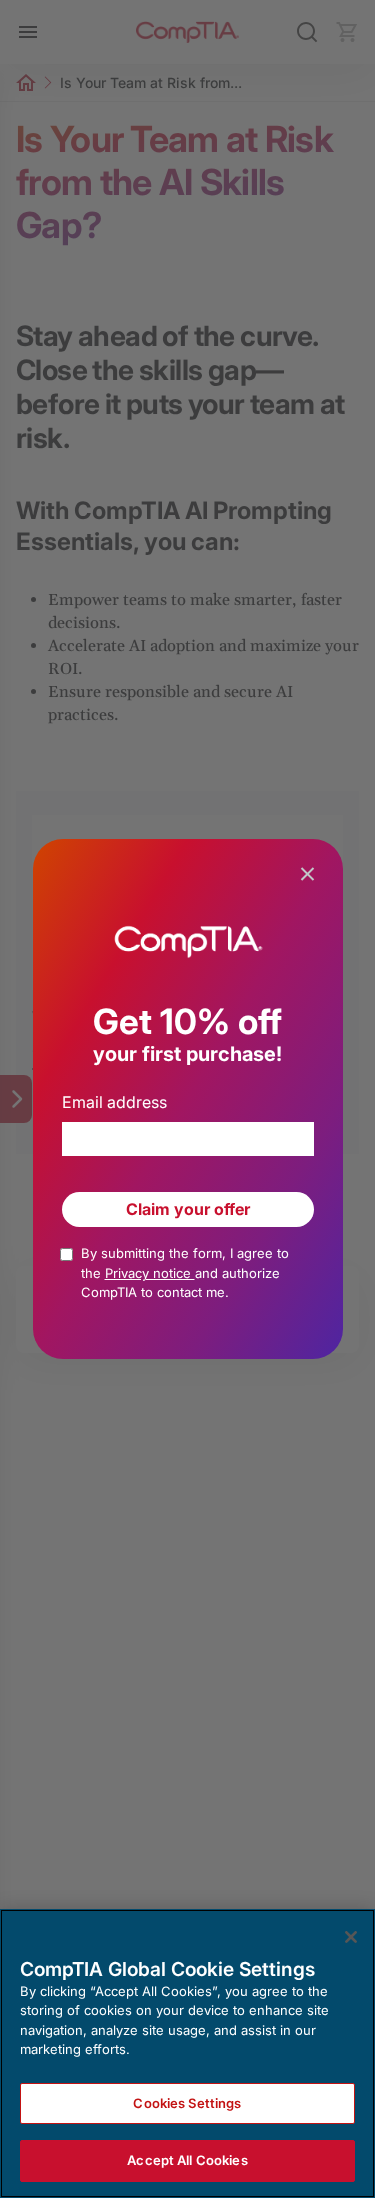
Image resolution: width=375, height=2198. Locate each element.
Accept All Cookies (187, 2160)
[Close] (351, 1937)
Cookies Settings (187, 2103)
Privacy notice (150, 1273)
